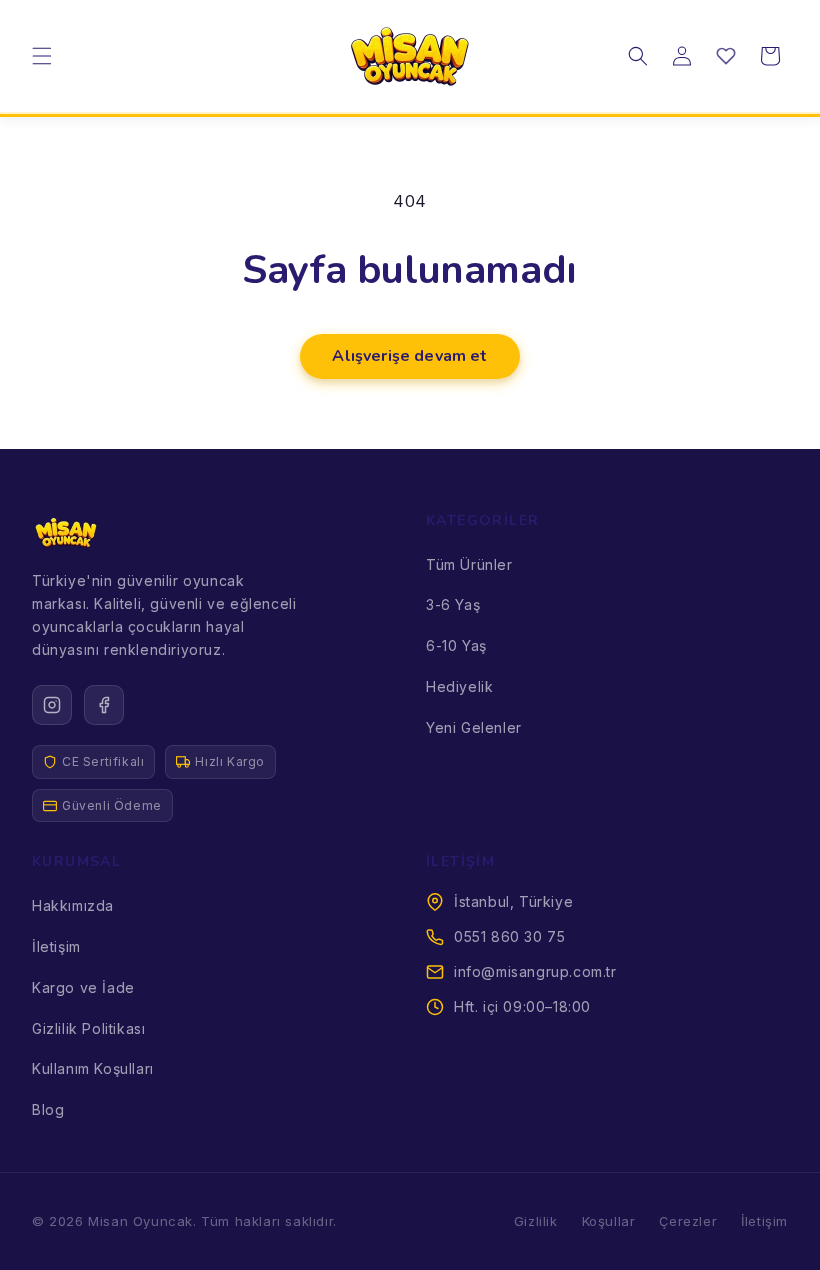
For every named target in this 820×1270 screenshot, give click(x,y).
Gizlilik (536, 1221)
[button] (42, 56)
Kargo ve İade (83, 987)
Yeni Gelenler (474, 727)
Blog (48, 1109)
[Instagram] (52, 705)
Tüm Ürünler (469, 564)
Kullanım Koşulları (93, 1068)
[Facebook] (104, 705)
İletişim (56, 946)
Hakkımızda (73, 905)
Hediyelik (459, 686)
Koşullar (609, 1221)
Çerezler (688, 1221)
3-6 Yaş (453, 604)
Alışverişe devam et (409, 356)
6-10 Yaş (456, 645)
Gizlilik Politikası (88, 1028)
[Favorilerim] (726, 56)
